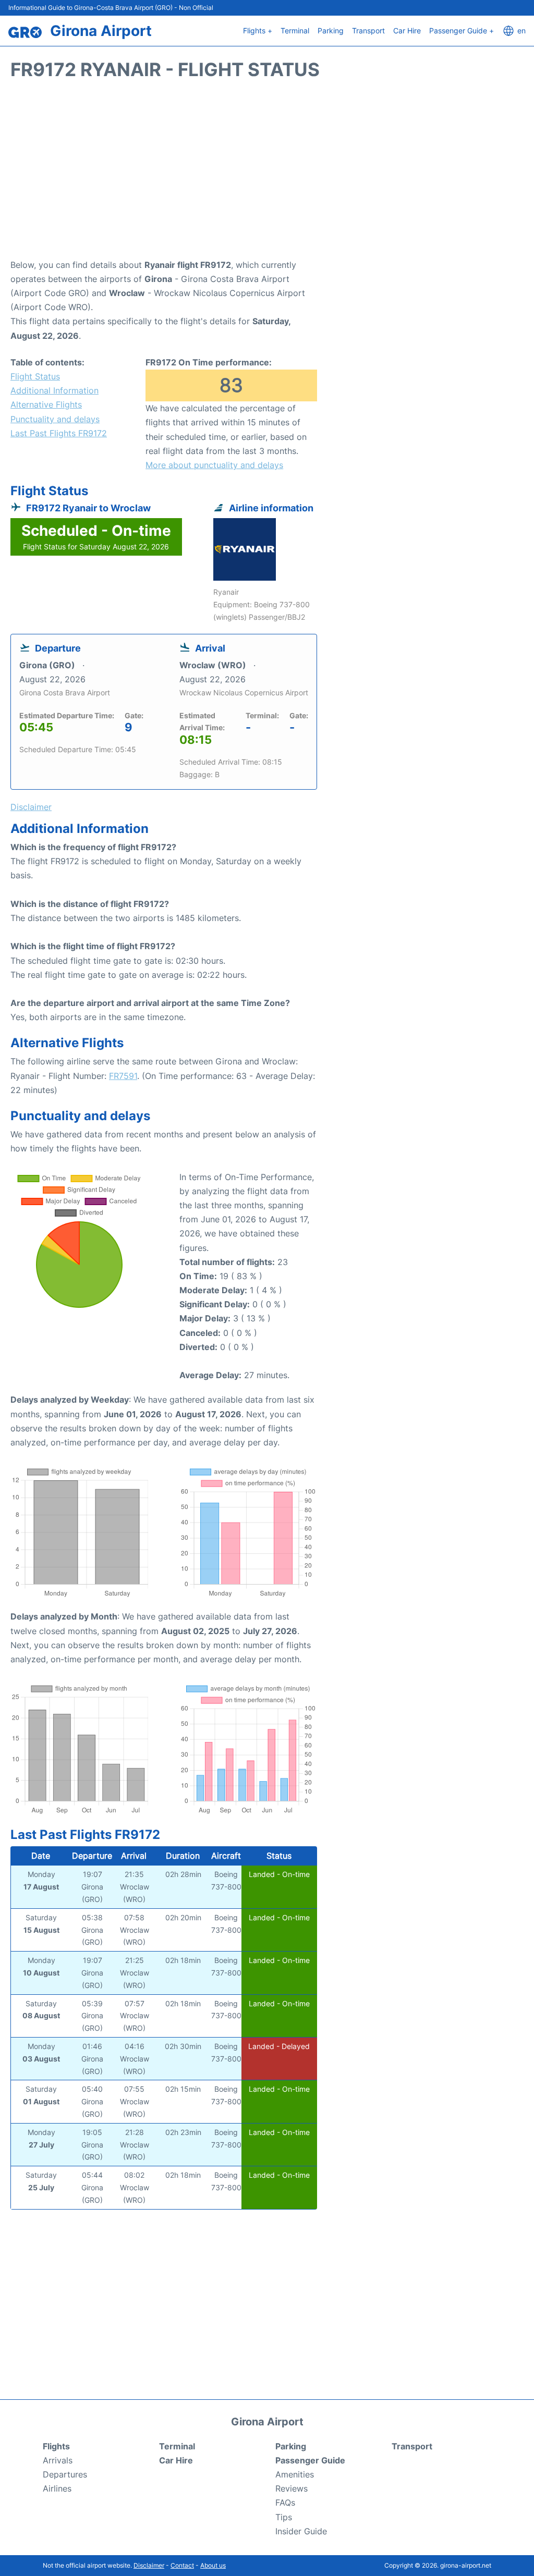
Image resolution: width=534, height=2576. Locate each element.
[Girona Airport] (25, 32)
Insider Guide (301, 2531)
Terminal (295, 30)
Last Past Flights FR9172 (59, 433)
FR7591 (123, 1076)
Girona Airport (101, 31)
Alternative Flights (46, 404)
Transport (368, 30)
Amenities (295, 2474)
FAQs (285, 2503)
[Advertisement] (267, 175)
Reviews (292, 2488)
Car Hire (407, 30)
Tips (284, 2517)
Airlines (57, 2488)
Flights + (258, 30)
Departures (65, 2474)
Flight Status (35, 376)
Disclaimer (149, 2565)
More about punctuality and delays (214, 465)
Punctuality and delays (55, 419)
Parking (331, 30)
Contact (182, 2565)
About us (213, 2565)
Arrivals (58, 2460)
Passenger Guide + (462, 30)
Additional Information (54, 390)
